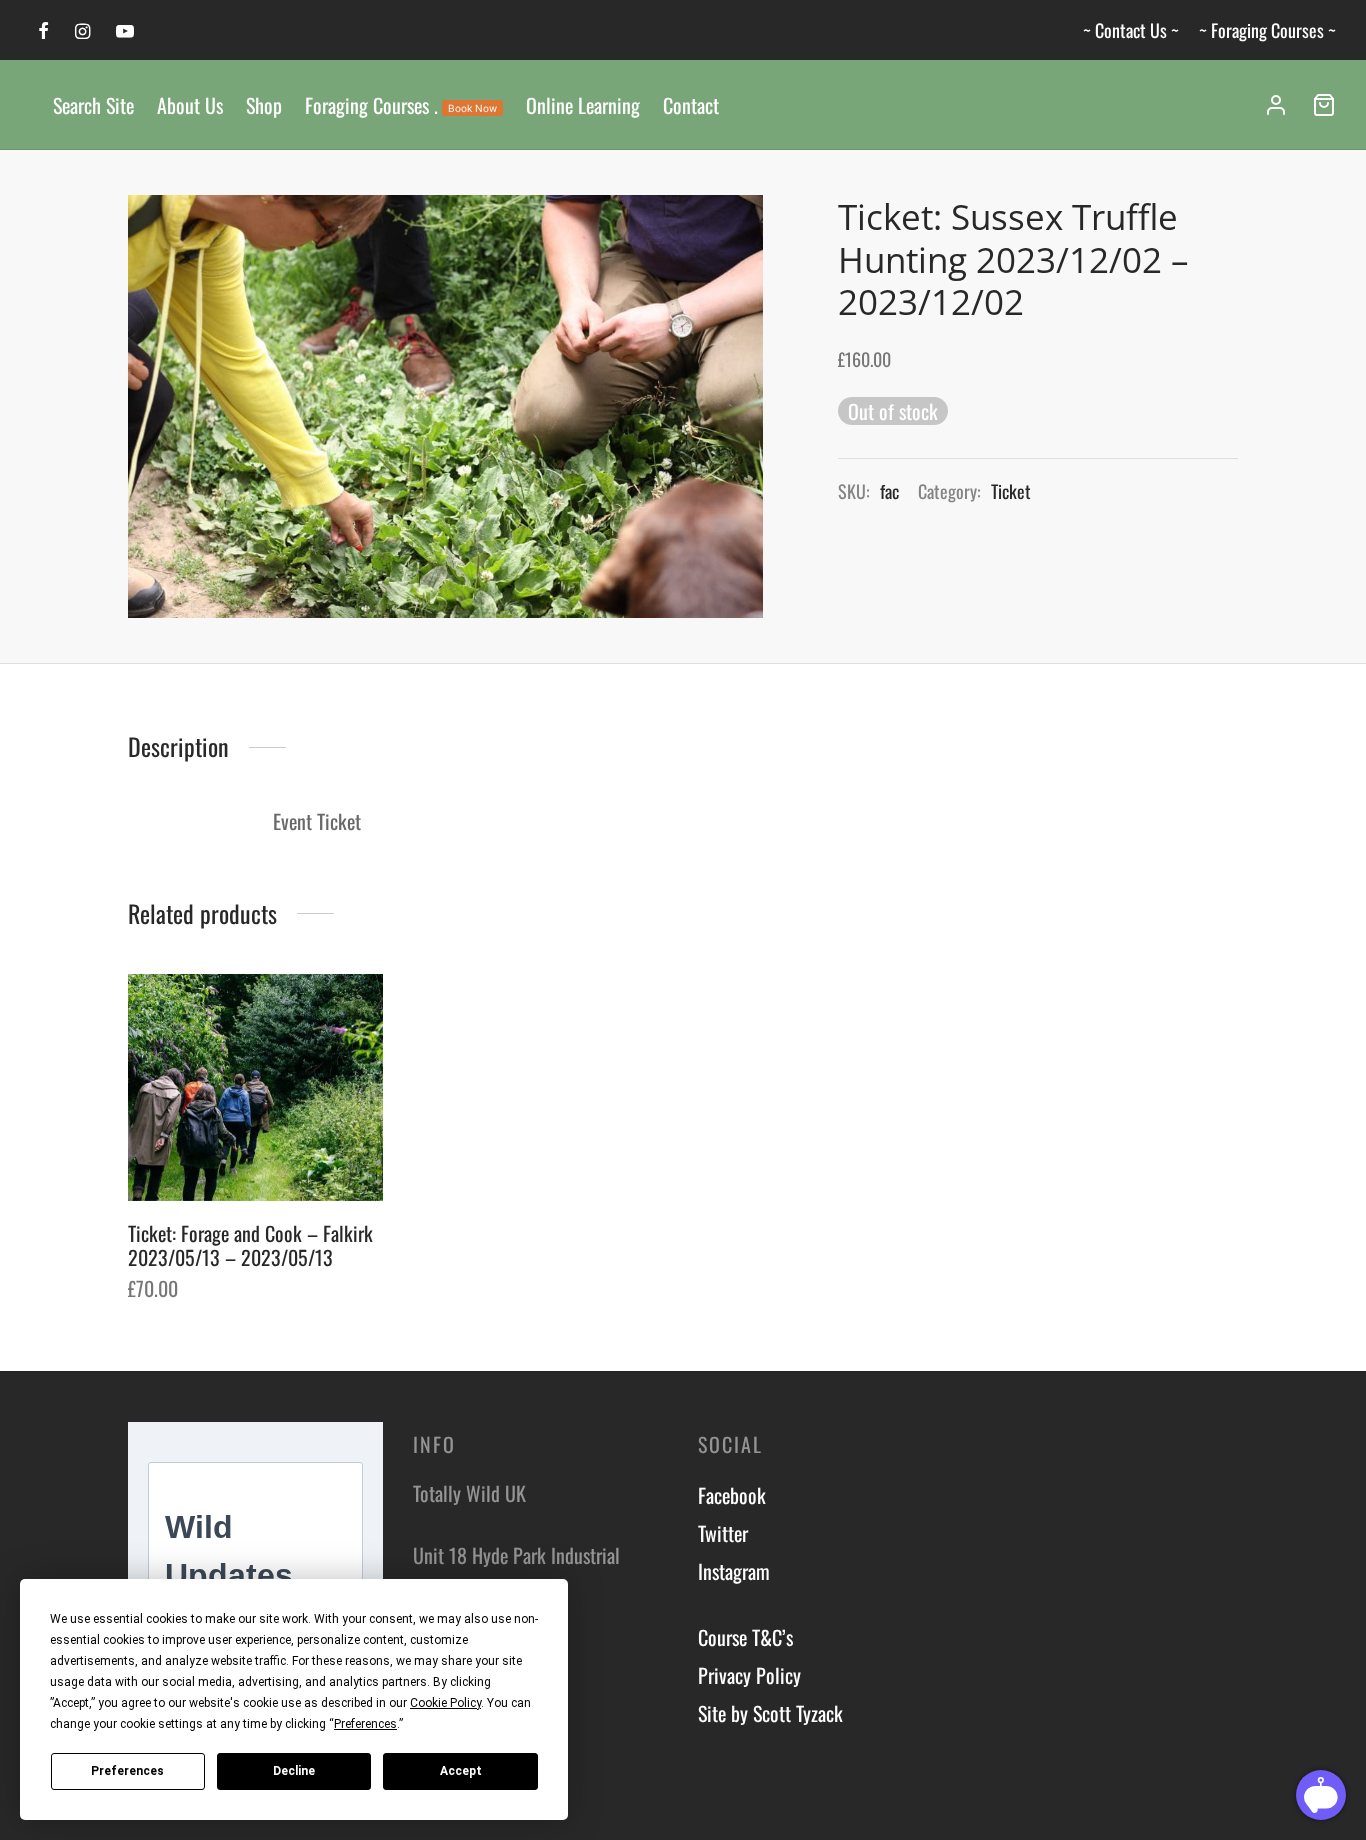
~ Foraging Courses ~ (1267, 30)
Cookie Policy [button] (445, 1703)
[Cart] (1324, 105)
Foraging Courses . (401, 105)
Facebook (732, 1495)
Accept (461, 1771)
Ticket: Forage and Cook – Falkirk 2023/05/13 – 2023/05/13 (250, 1244)
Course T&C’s (745, 1637)
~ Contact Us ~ (1131, 30)
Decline (294, 1771)
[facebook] (43, 31)
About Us (190, 105)
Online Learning (583, 105)
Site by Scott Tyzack (770, 1713)
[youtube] (125, 31)
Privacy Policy (749, 1675)
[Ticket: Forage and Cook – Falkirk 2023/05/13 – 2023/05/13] (255, 1087)
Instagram (734, 1571)
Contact (691, 105)
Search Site (93, 105)
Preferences (127, 1771)
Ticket (1011, 491)
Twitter (723, 1533)
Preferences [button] (365, 1724)
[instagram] (82, 31)
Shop (264, 105)
